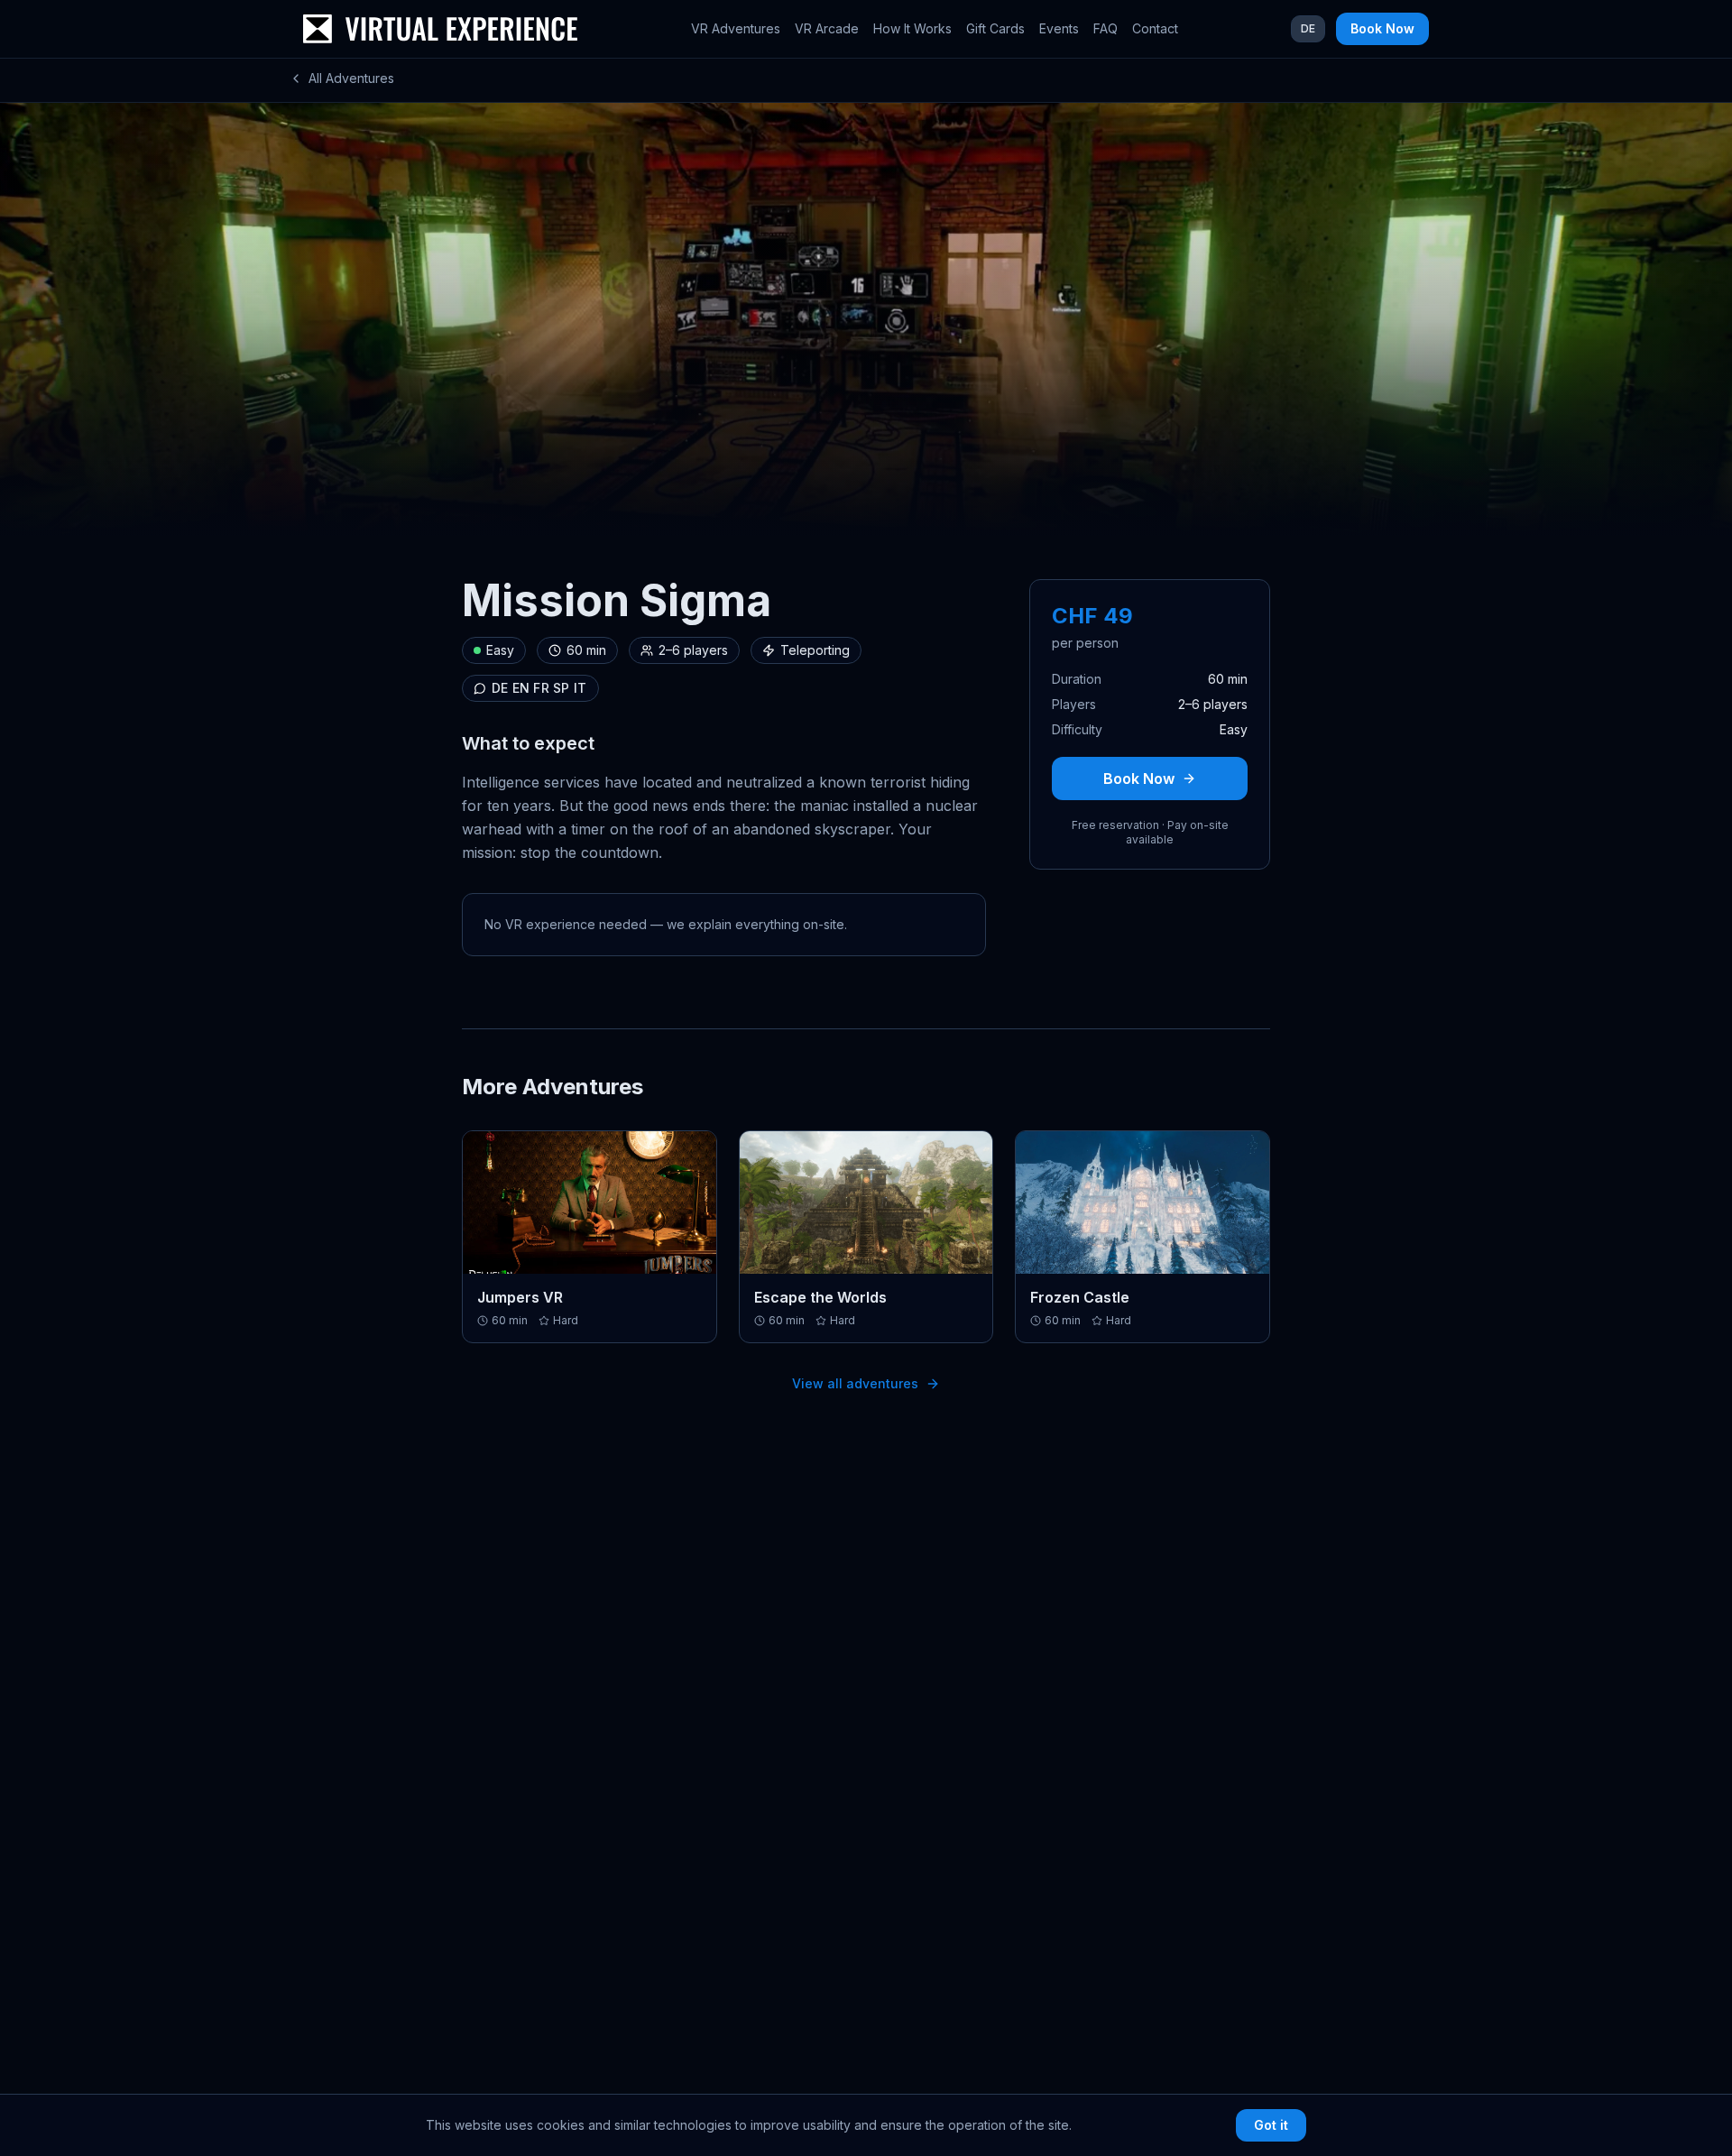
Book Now (1382, 28)
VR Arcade (827, 28)
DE (1308, 28)
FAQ (1106, 28)
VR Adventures (736, 28)
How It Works (912, 28)
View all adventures (855, 1383)
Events (1059, 28)
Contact (1155, 28)
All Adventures (351, 78)
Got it (1271, 2125)
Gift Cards (995, 28)
